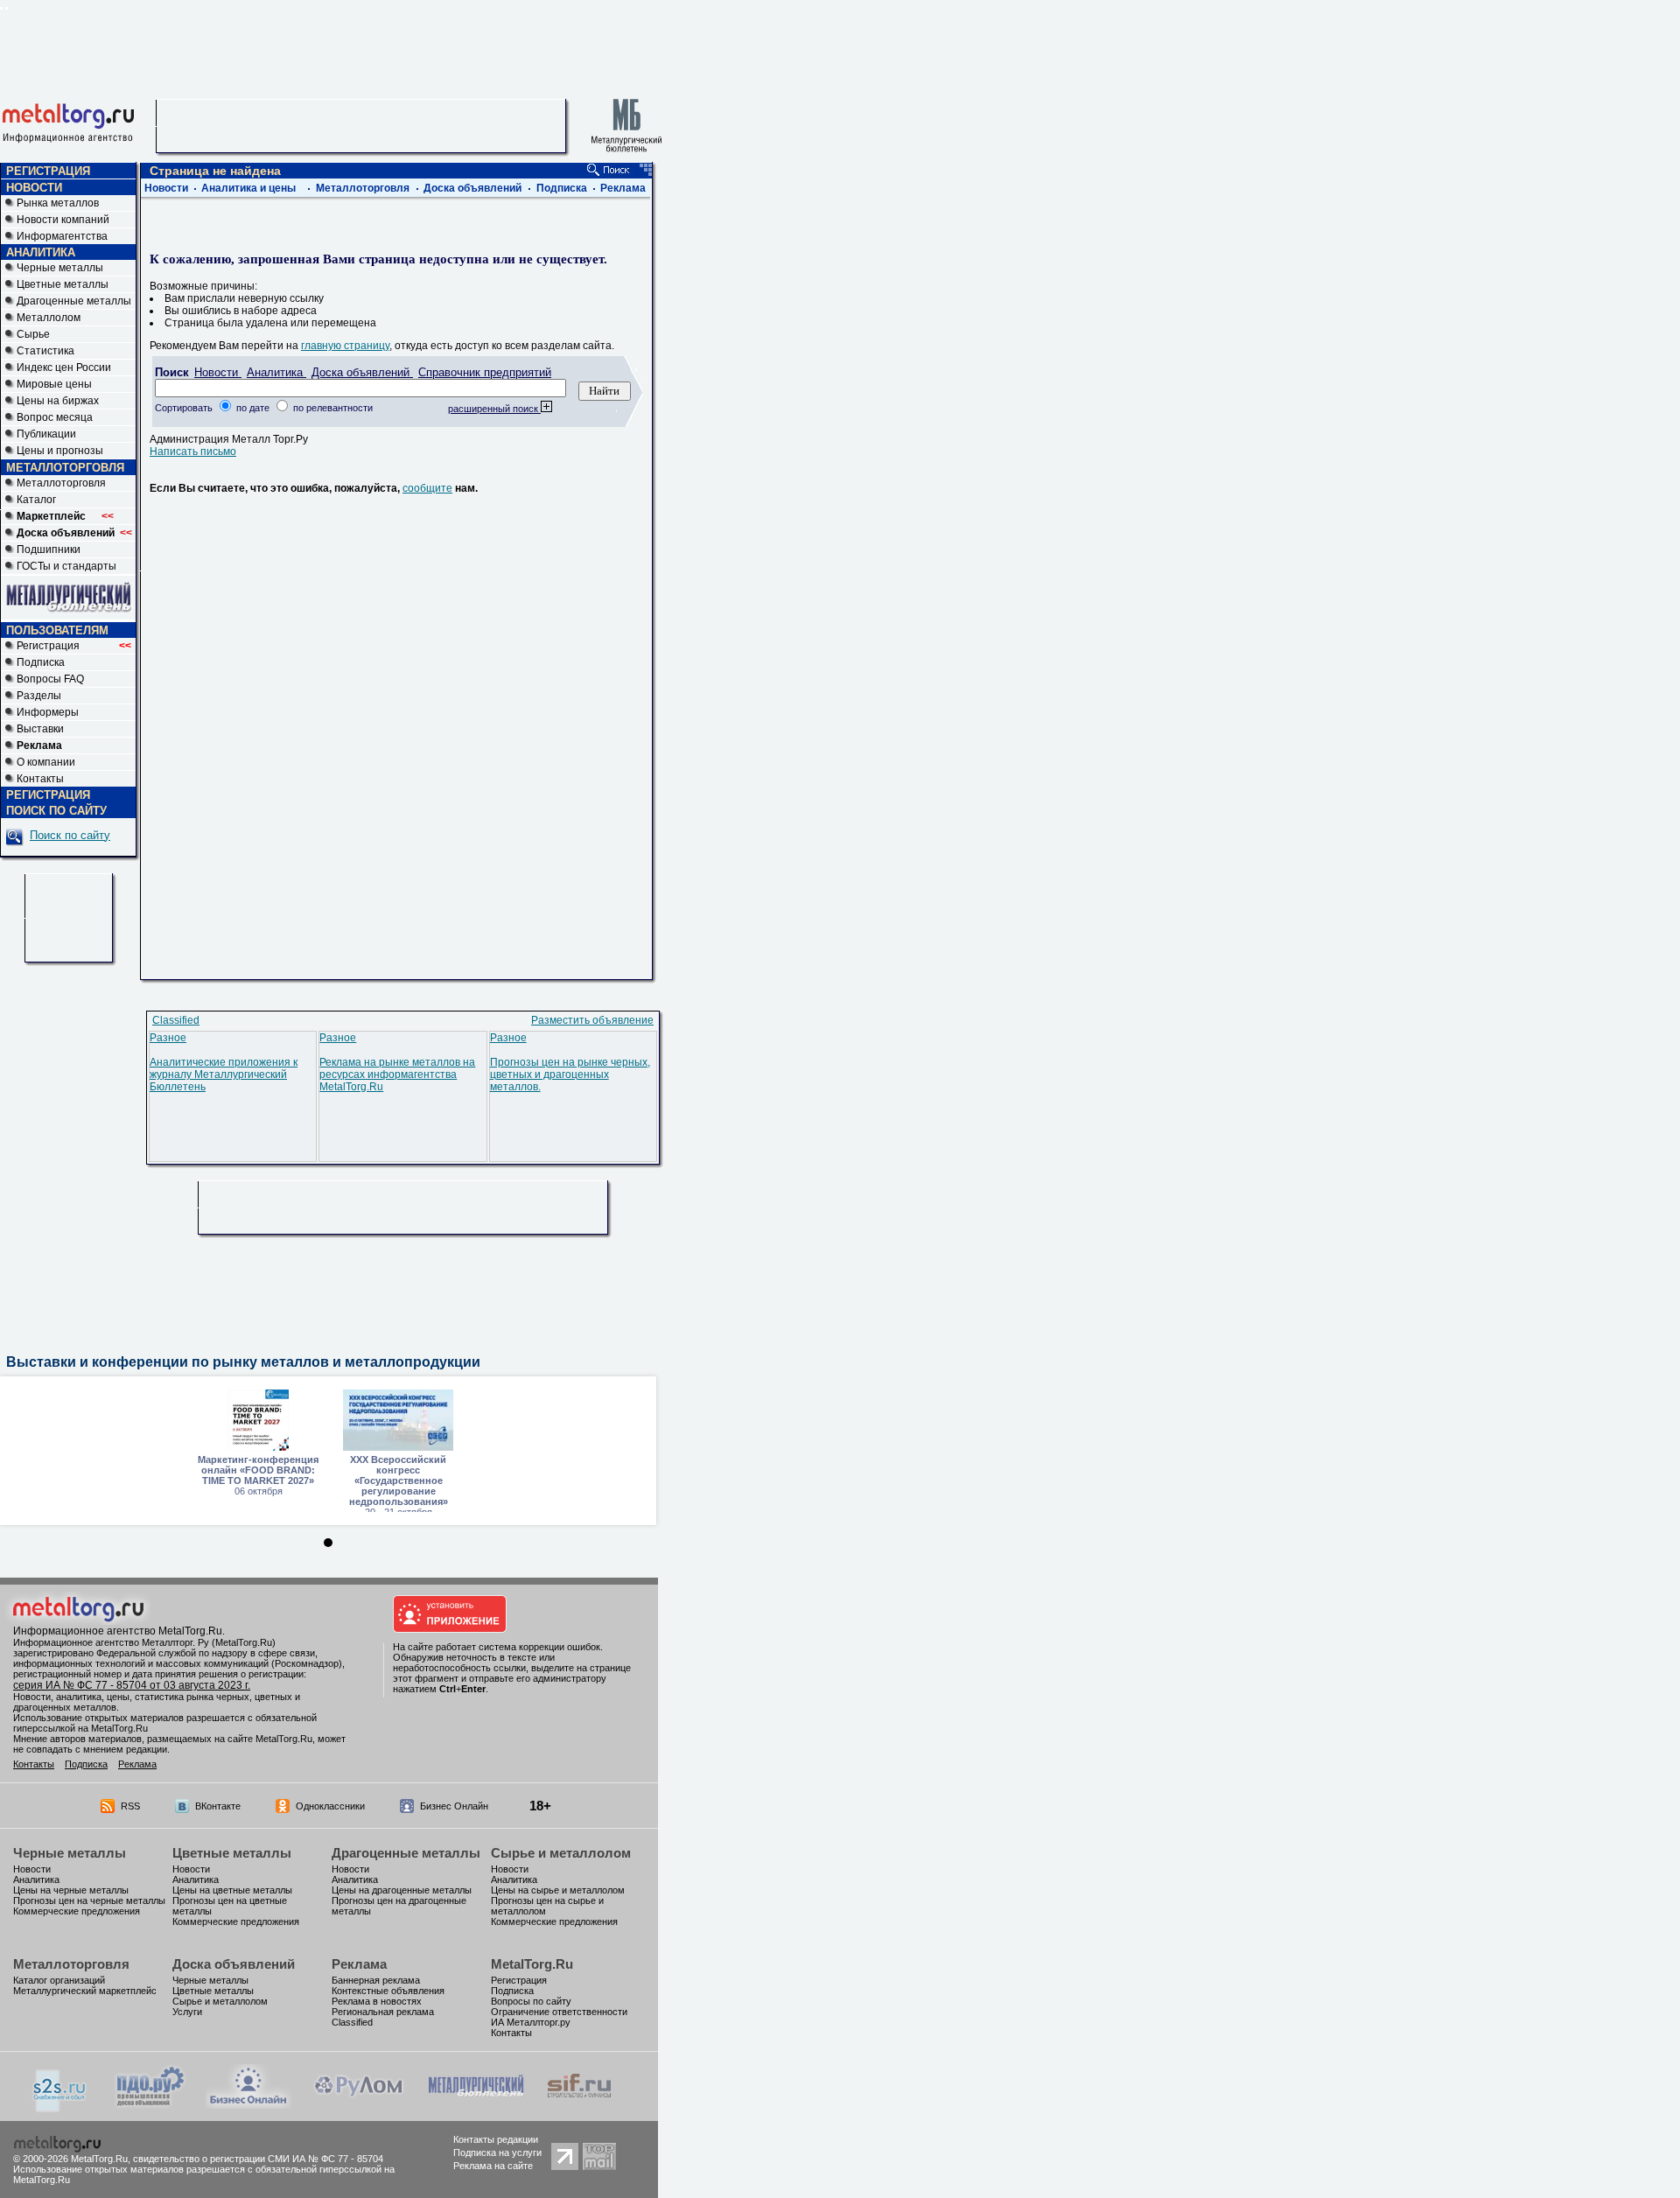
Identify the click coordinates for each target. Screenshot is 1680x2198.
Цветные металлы (63, 284)
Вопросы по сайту (531, 2001)
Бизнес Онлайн (454, 1806)
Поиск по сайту (70, 835)
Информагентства (62, 236)
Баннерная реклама (376, 1980)
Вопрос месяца (55, 417)
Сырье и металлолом (561, 1853)
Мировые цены (54, 384)
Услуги (187, 2012)
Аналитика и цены (248, 188)
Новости (166, 188)
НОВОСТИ (34, 188)
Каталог (36, 500)
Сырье (33, 334)
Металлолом (49, 318)
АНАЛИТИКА (41, 252)
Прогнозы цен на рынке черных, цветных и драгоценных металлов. (570, 1074)
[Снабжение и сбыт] (60, 2109)
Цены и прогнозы (60, 451)
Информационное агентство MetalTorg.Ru (118, 1631)
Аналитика (276, 372)
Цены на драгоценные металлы (402, 1890)
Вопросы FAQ (50, 679)
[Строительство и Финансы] (579, 2105)
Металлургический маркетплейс (85, 1991)
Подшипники (49, 549)
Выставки (40, 729)
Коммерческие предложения (77, 1911)
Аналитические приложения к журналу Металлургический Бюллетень (224, 1074)
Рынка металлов (58, 203)
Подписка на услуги (497, 2152)
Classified (176, 1020)
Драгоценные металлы (74, 301)
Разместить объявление (592, 1020)
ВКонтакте (218, 1806)
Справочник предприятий (485, 372)
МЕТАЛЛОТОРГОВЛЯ (65, 468)
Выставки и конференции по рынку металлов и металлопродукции (243, 1362)
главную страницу (345, 346)
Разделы (39, 696)
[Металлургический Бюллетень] (476, 2105)
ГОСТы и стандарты (66, 566)
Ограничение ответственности (559, 2012)
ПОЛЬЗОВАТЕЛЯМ (57, 630)
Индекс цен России (64, 367)
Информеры (48, 712)
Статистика (45, 351)
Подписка (41, 662)
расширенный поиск (494, 409)
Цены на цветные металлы (232, 1890)
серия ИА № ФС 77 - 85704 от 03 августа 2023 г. (132, 1685)
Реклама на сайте (493, 2166)
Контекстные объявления (388, 1991)
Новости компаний (63, 220)
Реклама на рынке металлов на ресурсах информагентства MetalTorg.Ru (397, 1074)
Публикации (46, 434)
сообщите (427, 488)
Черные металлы (60, 268)
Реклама (623, 188)
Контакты (40, 779)
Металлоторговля (61, 483)
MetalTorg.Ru (532, 1964)
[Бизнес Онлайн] (248, 2105)
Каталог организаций (59, 1980)
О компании (46, 762)
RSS (130, 1806)
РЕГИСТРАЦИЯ (48, 171)
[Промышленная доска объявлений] (150, 2107)
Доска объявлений (472, 188)
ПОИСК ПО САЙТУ (56, 811)
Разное (168, 1038)
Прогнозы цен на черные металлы (89, 1900)
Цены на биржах (58, 401)
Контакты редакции (496, 2139)
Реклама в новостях (377, 2001)
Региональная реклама (383, 2012)
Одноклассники (330, 1806)
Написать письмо (193, 451)
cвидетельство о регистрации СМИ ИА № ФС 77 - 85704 (258, 2159)
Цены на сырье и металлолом (558, 1890)
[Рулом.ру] (358, 2105)
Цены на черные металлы (71, 1890)
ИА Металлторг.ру (531, 2022)
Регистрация (74, 646)
